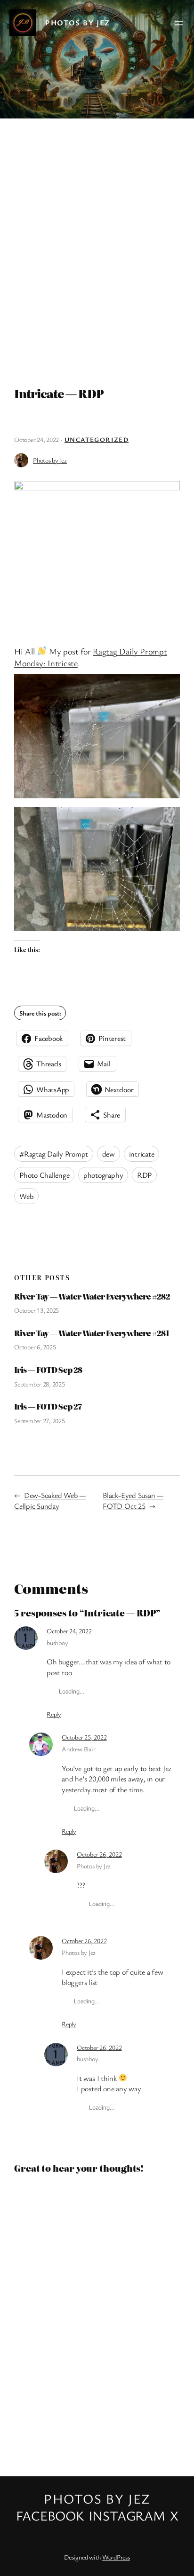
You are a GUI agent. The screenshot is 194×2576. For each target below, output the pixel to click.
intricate (142, 1154)
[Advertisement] (97, 248)
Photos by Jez (78, 23)
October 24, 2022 (69, 1631)
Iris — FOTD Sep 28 (48, 1370)
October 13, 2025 (36, 1310)
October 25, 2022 (84, 1737)
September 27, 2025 (40, 1421)
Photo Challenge (44, 1175)
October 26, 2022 (99, 1854)
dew (109, 1154)
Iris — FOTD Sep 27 (48, 1406)
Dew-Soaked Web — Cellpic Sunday (50, 1501)
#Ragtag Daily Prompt (54, 1154)
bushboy (57, 1642)
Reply (54, 1714)
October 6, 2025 (35, 1347)
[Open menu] (179, 23)
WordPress (116, 2557)
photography (103, 1175)
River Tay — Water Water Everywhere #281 (91, 1333)
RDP (144, 1175)
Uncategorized (97, 439)
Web (26, 1196)
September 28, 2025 (40, 1384)
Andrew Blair (78, 1749)
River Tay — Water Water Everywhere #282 (92, 1296)
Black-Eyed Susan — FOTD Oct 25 (133, 1501)
